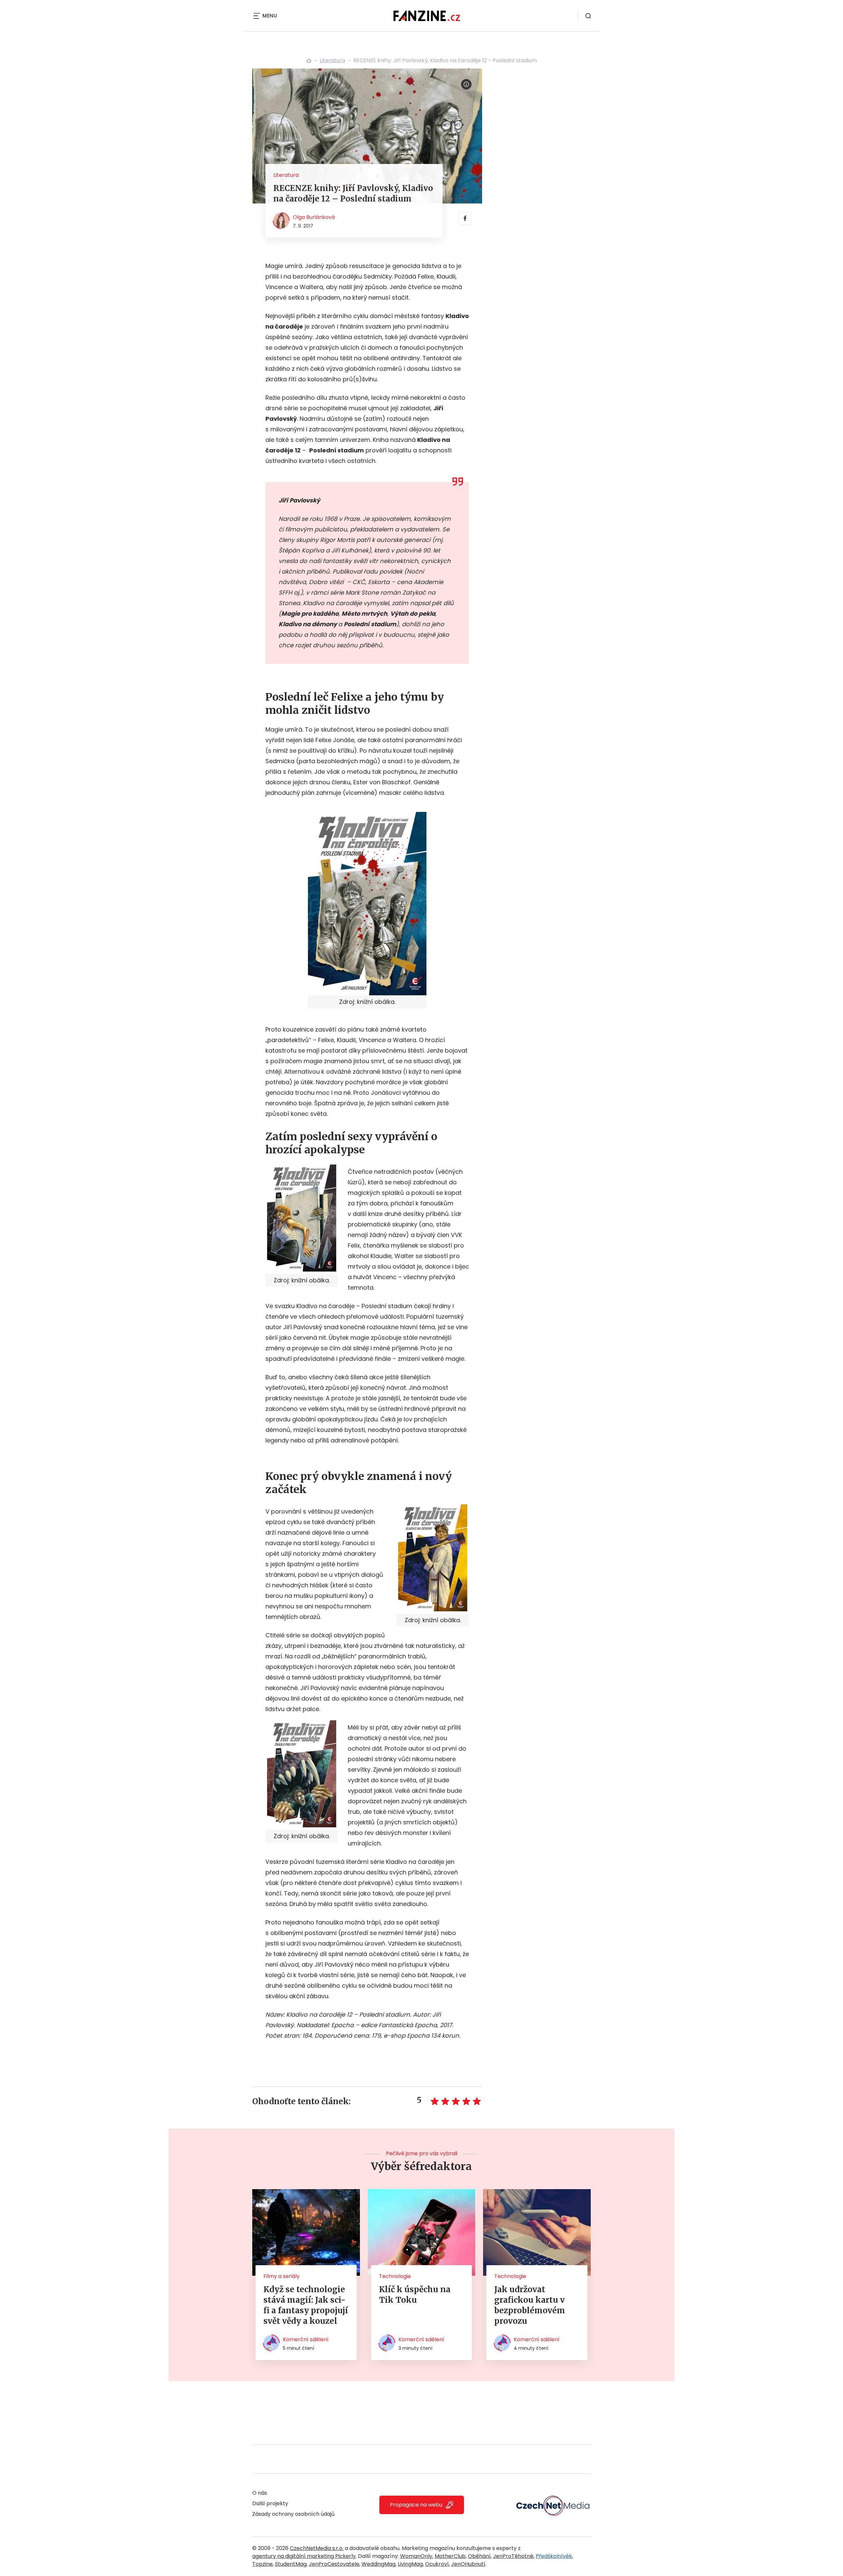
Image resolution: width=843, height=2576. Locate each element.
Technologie (395, 2276)
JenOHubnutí (468, 2564)
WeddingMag (379, 2564)
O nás (260, 2493)
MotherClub (450, 2556)
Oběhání (479, 2556)
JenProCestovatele (334, 2564)
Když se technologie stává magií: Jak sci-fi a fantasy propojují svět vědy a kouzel (306, 2305)
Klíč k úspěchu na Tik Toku (415, 2295)
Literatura (332, 60)
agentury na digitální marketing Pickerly (304, 2556)
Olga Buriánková (314, 217)
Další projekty (270, 2503)
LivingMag (410, 2564)
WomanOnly (416, 2556)
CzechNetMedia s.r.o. (317, 2548)
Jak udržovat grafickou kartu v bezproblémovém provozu (530, 2305)
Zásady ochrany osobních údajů (293, 2514)
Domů (309, 61)
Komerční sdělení (306, 2339)
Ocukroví (437, 2564)
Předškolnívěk (554, 2556)
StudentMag (291, 2564)
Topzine (262, 2564)
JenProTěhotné (513, 2556)
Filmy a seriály (282, 2276)
